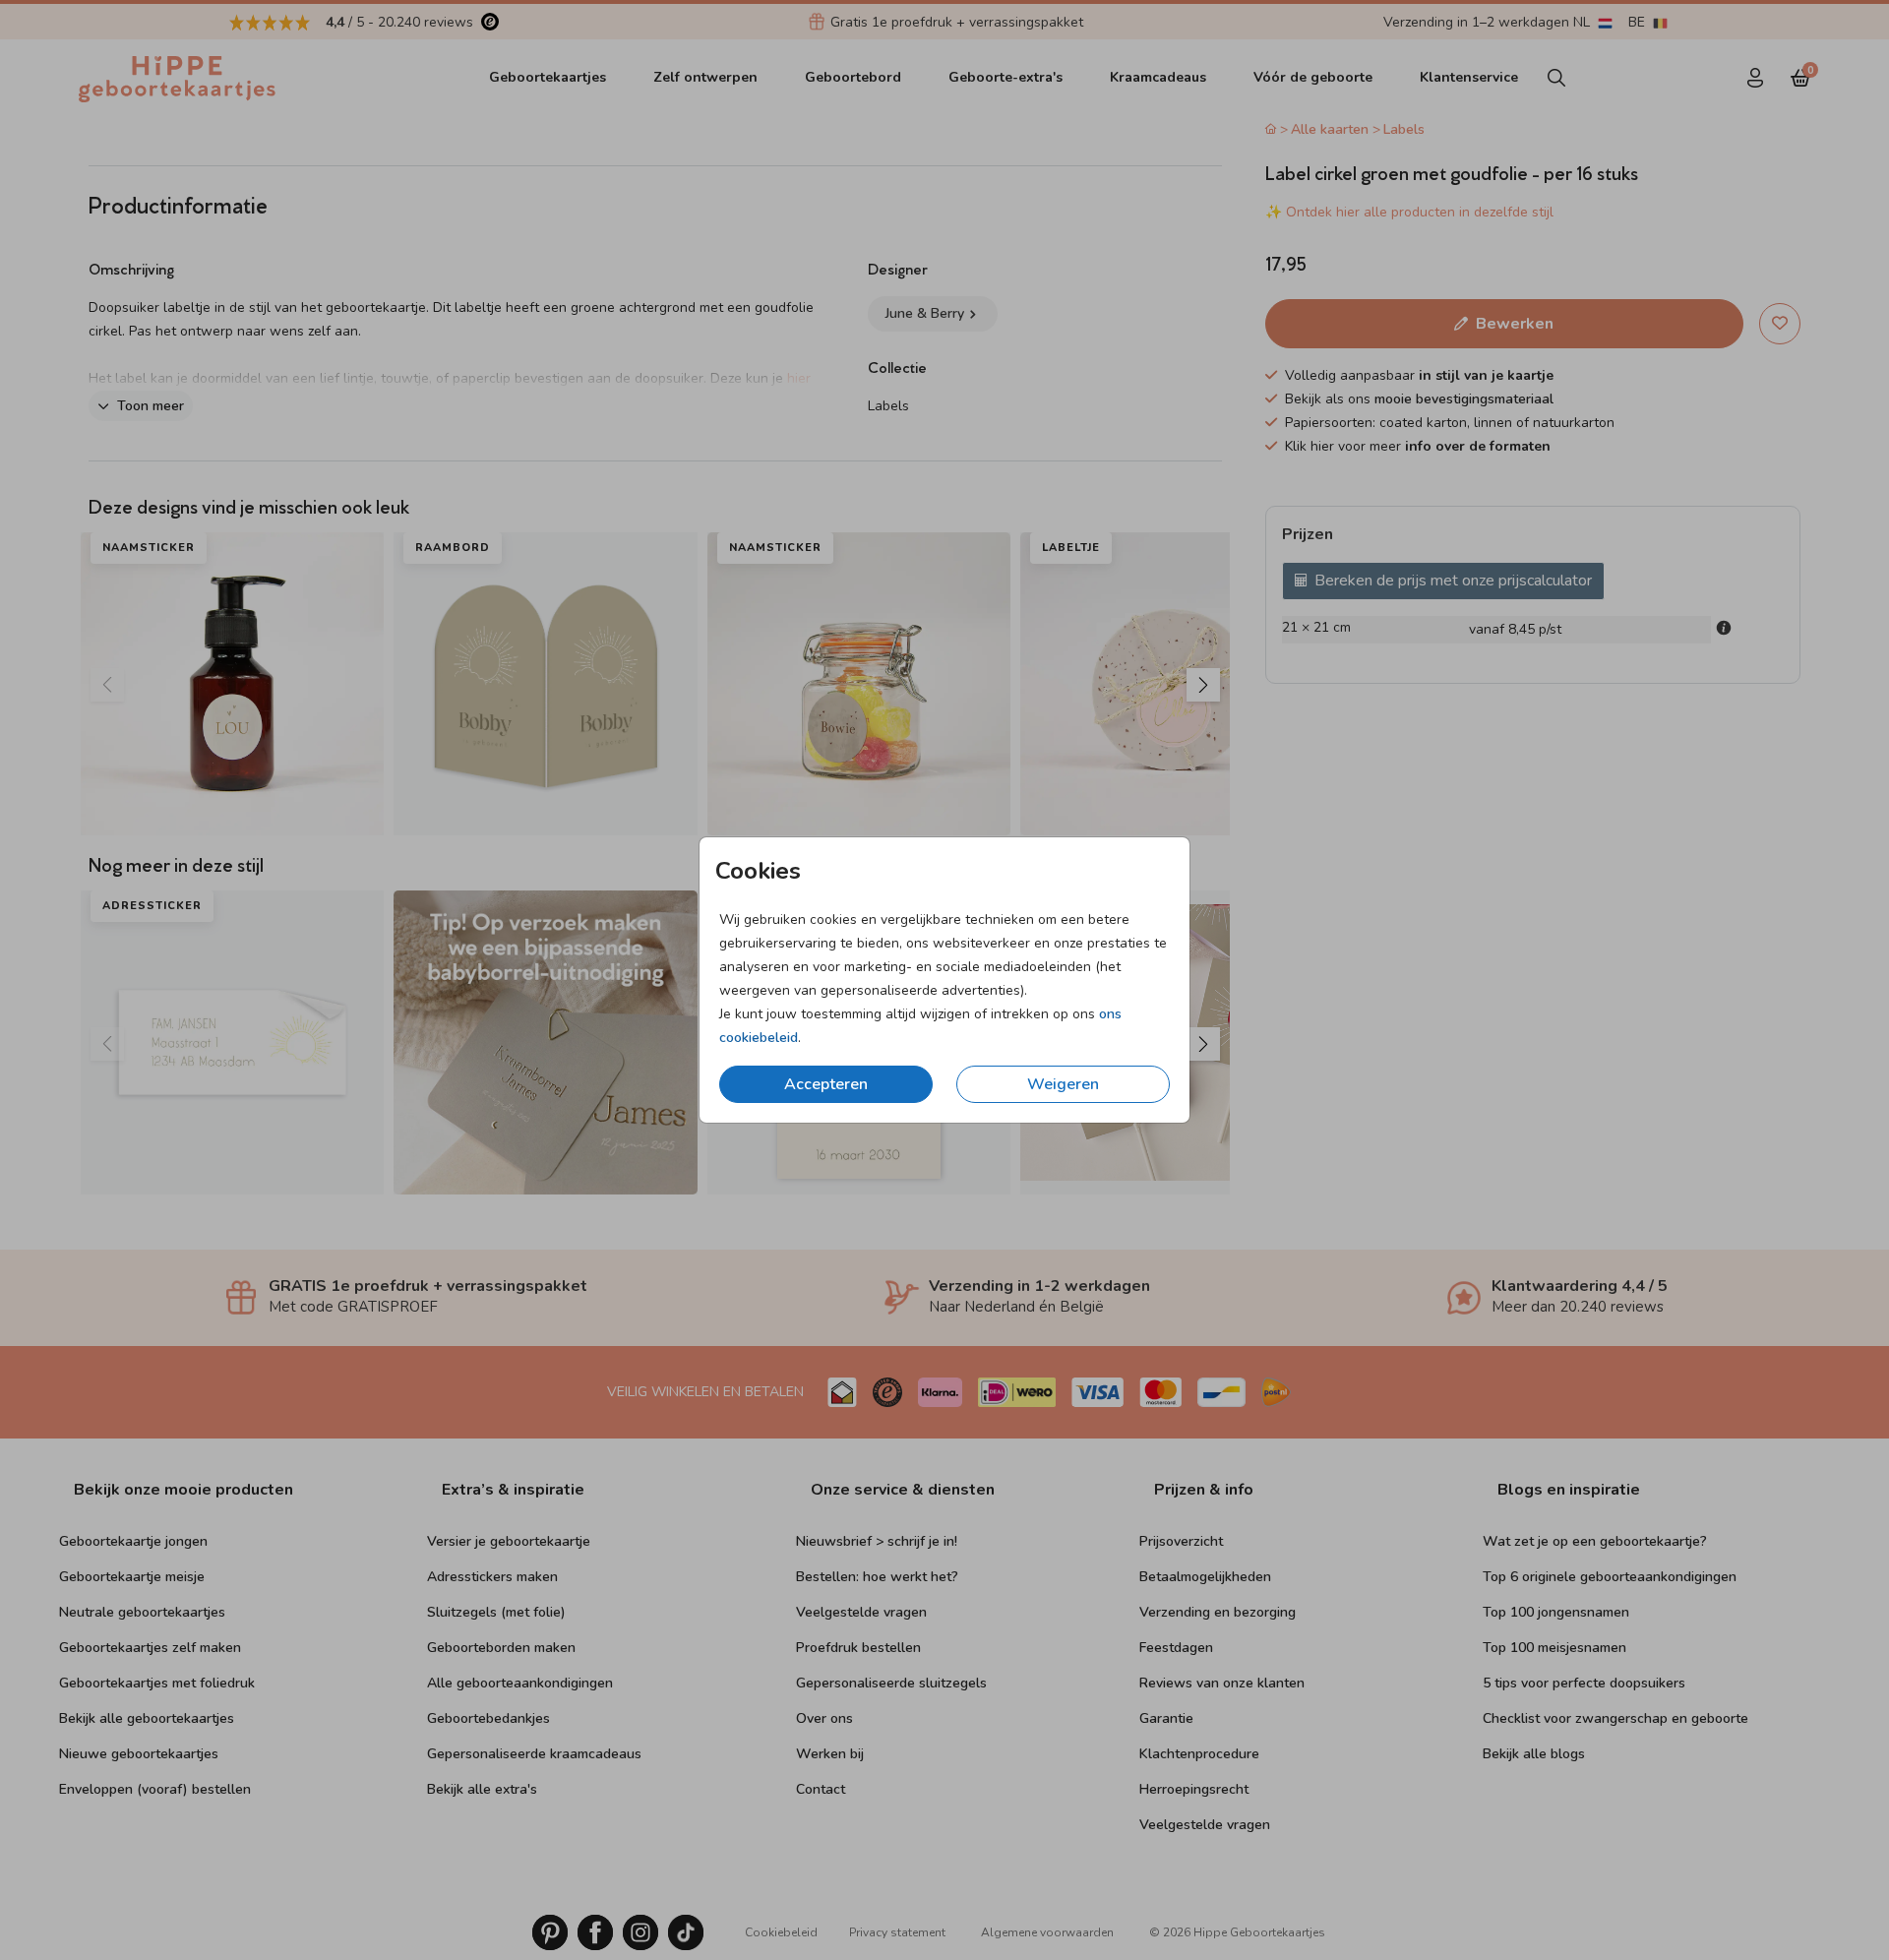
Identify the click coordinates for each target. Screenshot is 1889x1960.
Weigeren (1063, 1084)
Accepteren (826, 1084)
